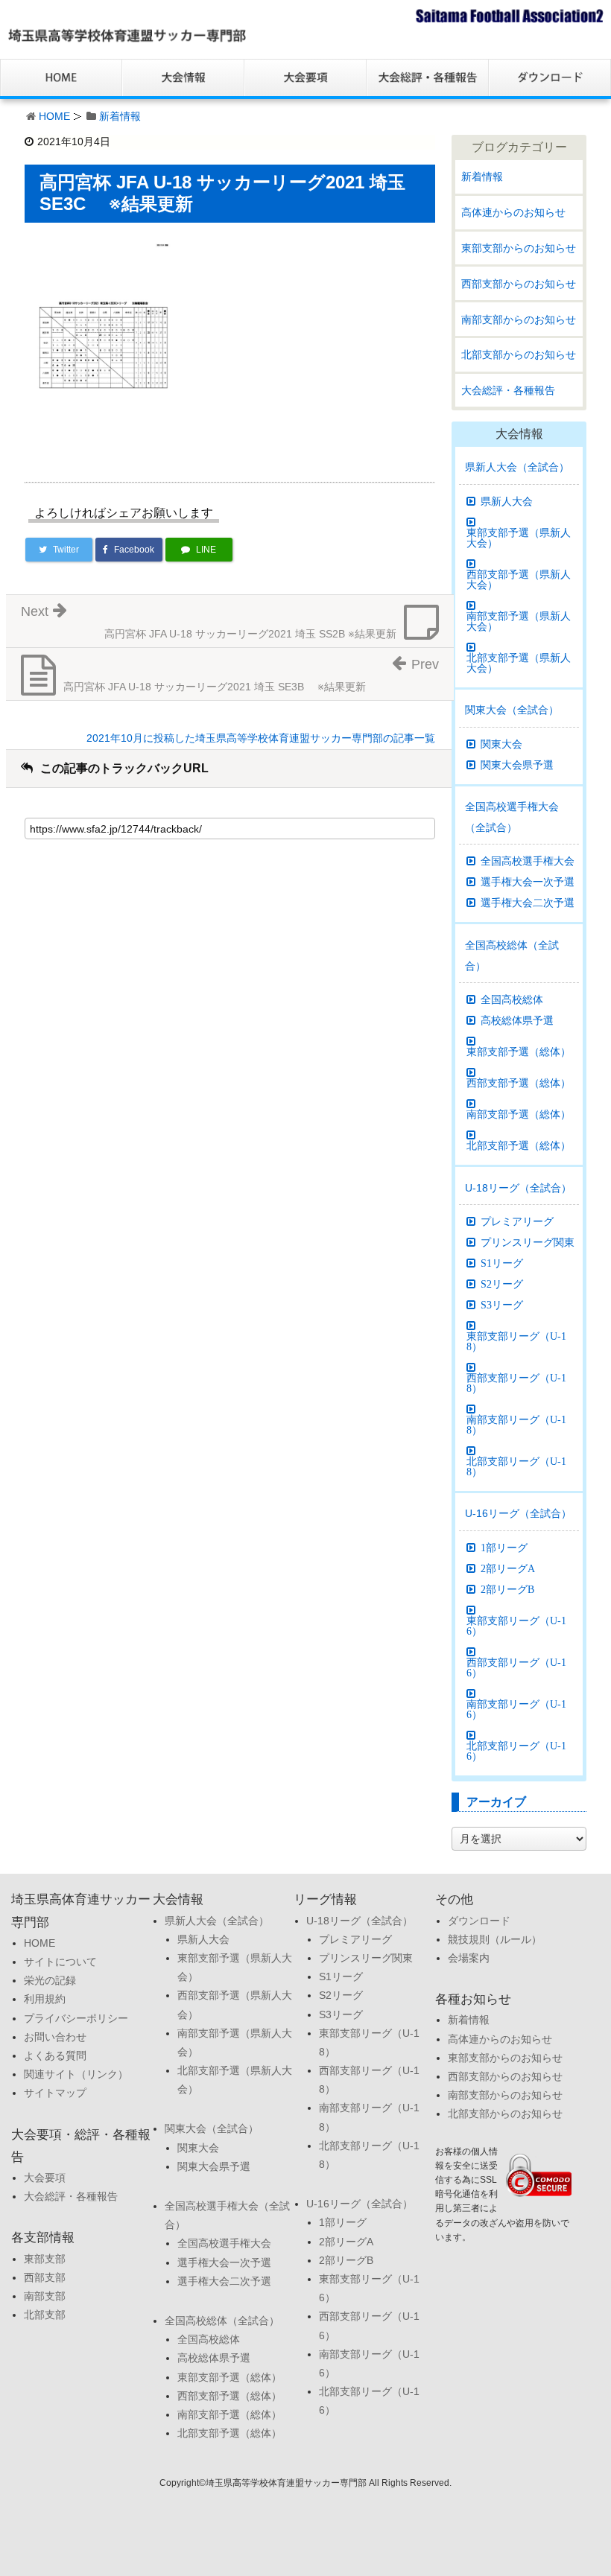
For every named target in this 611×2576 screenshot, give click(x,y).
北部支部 (45, 2315)
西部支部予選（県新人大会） (519, 579)
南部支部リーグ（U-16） (516, 1709)
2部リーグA (508, 1568)
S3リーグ (502, 1305)
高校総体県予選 (517, 1020)
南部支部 (45, 2296)
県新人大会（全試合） (517, 467)
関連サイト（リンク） (76, 2074)
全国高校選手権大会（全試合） (512, 817)
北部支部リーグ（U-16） (516, 1751)
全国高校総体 (512, 999)
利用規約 (45, 1999)
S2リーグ (502, 1284)
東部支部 (45, 2259)
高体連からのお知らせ (513, 212)
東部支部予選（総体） (519, 1052)
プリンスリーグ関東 (528, 1242)
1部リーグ (504, 1548)
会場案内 (469, 1958)
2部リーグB (507, 1589)
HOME (54, 116)
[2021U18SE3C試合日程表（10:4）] (104, 343)
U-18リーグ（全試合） (518, 1188)
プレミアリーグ (517, 1221)
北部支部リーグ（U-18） (516, 1466)
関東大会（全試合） (512, 710)
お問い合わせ (55, 2037)
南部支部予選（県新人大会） (519, 621)
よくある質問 (55, 2055)
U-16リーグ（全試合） (518, 1513)
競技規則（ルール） (495, 1939)
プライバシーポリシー (76, 2018)
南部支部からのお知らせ (519, 319)
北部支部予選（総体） (519, 1145)
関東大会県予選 (517, 765)
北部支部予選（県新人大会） (519, 663)
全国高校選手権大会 (528, 861)
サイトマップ (55, 2093)
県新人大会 (507, 501)
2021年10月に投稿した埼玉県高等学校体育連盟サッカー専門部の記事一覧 (261, 738)
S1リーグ (502, 1263)
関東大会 (501, 744)
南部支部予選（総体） (519, 1114)
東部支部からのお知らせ (519, 248)
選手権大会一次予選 (528, 882)
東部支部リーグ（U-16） (516, 1626)
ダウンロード (479, 1921)
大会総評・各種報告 (508, 390)
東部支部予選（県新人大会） (519, 538)
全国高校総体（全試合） (512, 955)
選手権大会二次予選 (528, 903)
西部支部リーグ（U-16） (516, 1667)
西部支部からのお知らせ (519, 284)
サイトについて (60, 1962)
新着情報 (120, 116)
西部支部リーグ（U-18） (516, 1383)
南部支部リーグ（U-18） (516, 1425)
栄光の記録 (50, 1980)
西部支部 (45, 2277)
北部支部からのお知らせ (519, 354)
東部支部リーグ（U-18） (516, 1341)
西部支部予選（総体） (519, 1083)
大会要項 (45, 2178)
